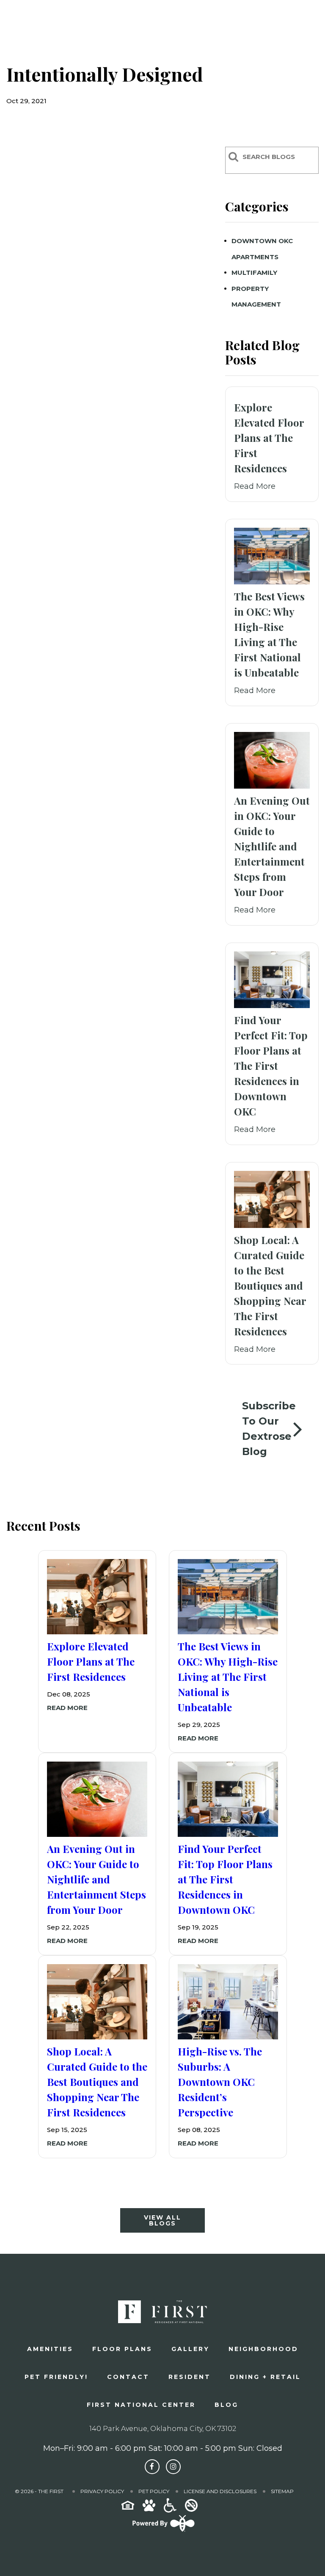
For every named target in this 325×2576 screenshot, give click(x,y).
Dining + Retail (265, 2377)
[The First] (64, 23)
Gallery (190, 2349)
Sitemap (282, 2491)
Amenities (50, 2349)
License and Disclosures (220, 2491)
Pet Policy (154, 2491)
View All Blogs (162, 2220)
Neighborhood (263, 2349)
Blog (226, 2405)
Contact (128, 2377)
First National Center (141, 2405)
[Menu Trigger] (306, 23)
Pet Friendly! (56, 2377)
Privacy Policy (102, 2491)
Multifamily (254, 273)
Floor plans (122, 2349)
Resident (190, 2377)
